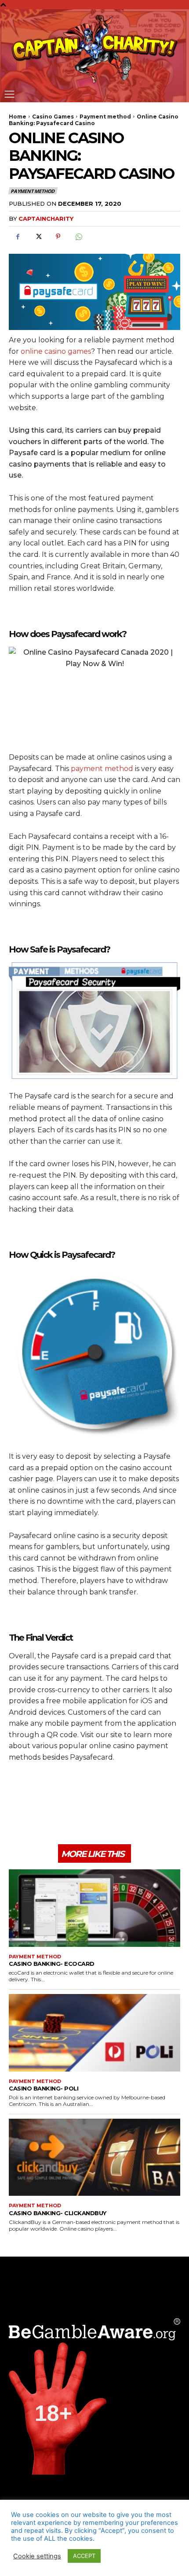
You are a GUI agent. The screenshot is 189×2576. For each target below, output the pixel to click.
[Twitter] (38, 237)
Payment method (105, 117)
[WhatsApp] (78, 237)
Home (18, 117)
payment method (102, 769)
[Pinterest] (58, 237)
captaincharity (46, 219)
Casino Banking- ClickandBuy (58, 2213)
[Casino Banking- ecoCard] (94, 1908)
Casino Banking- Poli (44, 2088)
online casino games (56, 351)
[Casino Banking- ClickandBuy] (94, 2157)
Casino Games (53, 117)
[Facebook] (18, 237)
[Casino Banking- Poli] (94, 2033)
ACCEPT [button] (84, 2556)
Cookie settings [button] (37, 2556)
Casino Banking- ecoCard (52, 1964)
